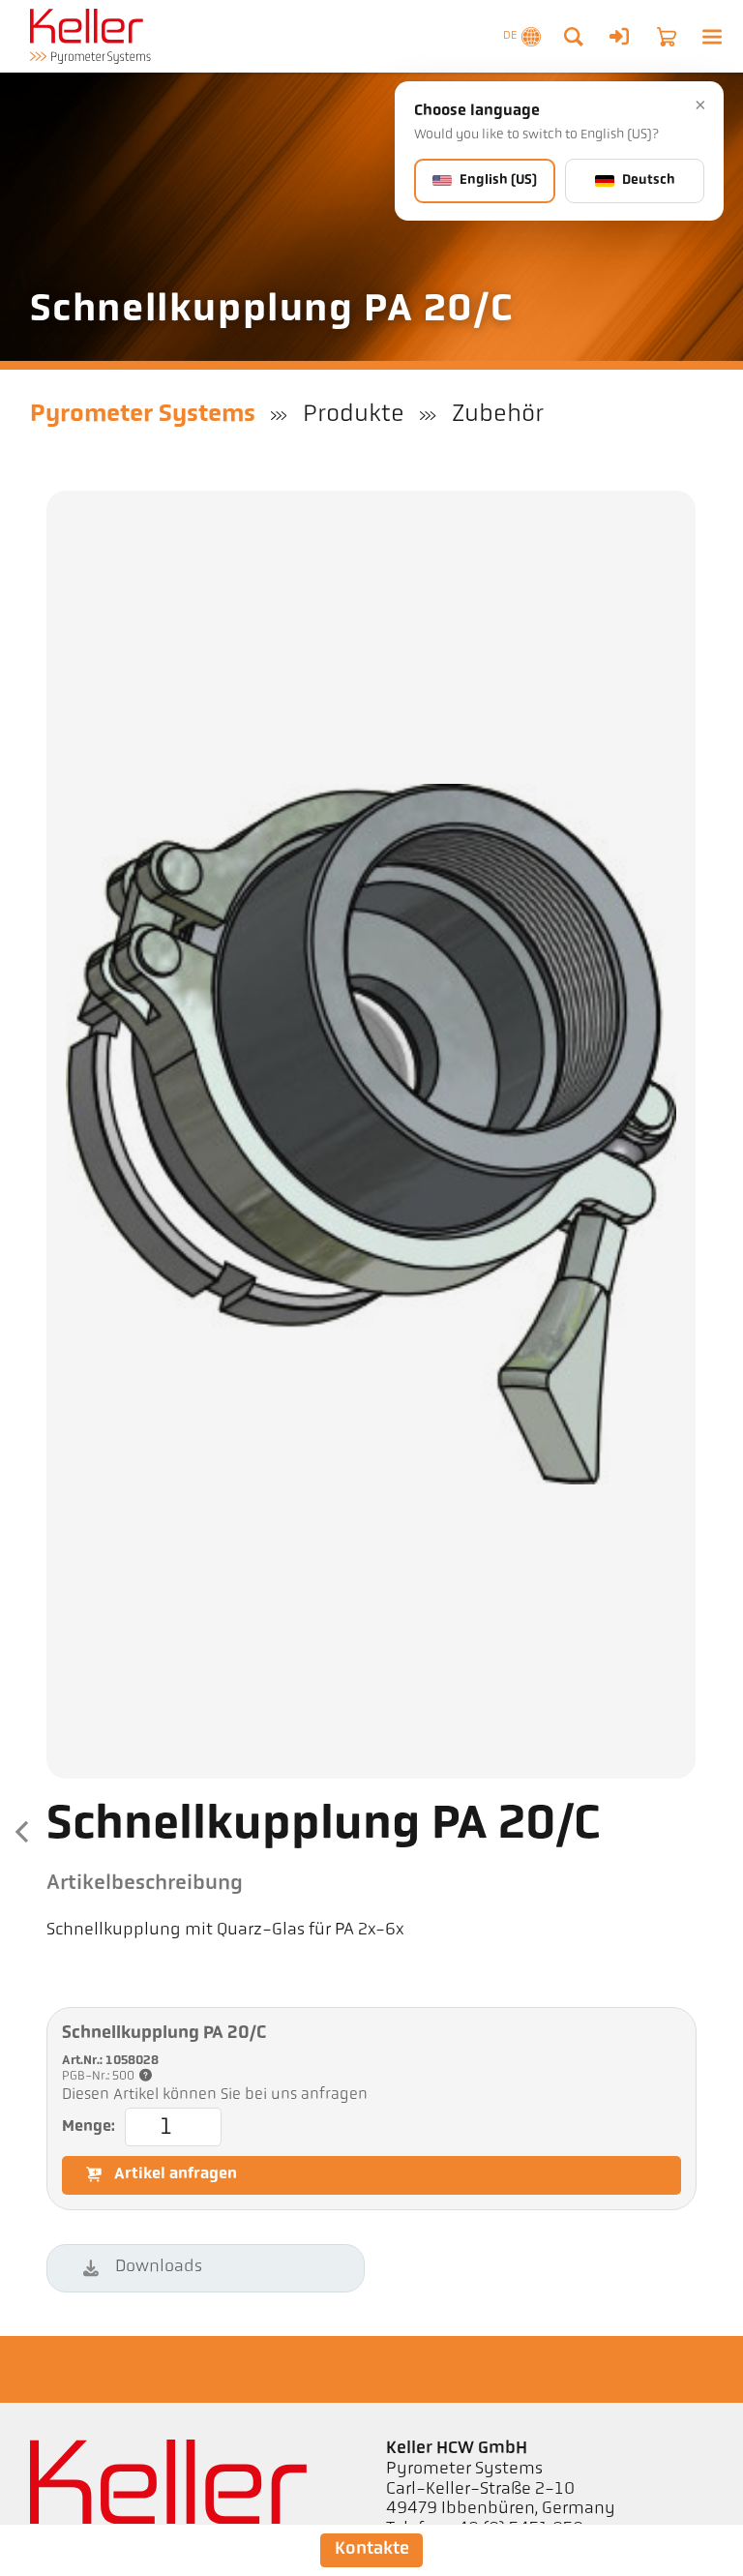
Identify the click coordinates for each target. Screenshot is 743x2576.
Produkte (354, 415)
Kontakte (372, 2549)
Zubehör (498, 415)
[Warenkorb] (667, 37)
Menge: (89, 2127)
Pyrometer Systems (143, 415)
